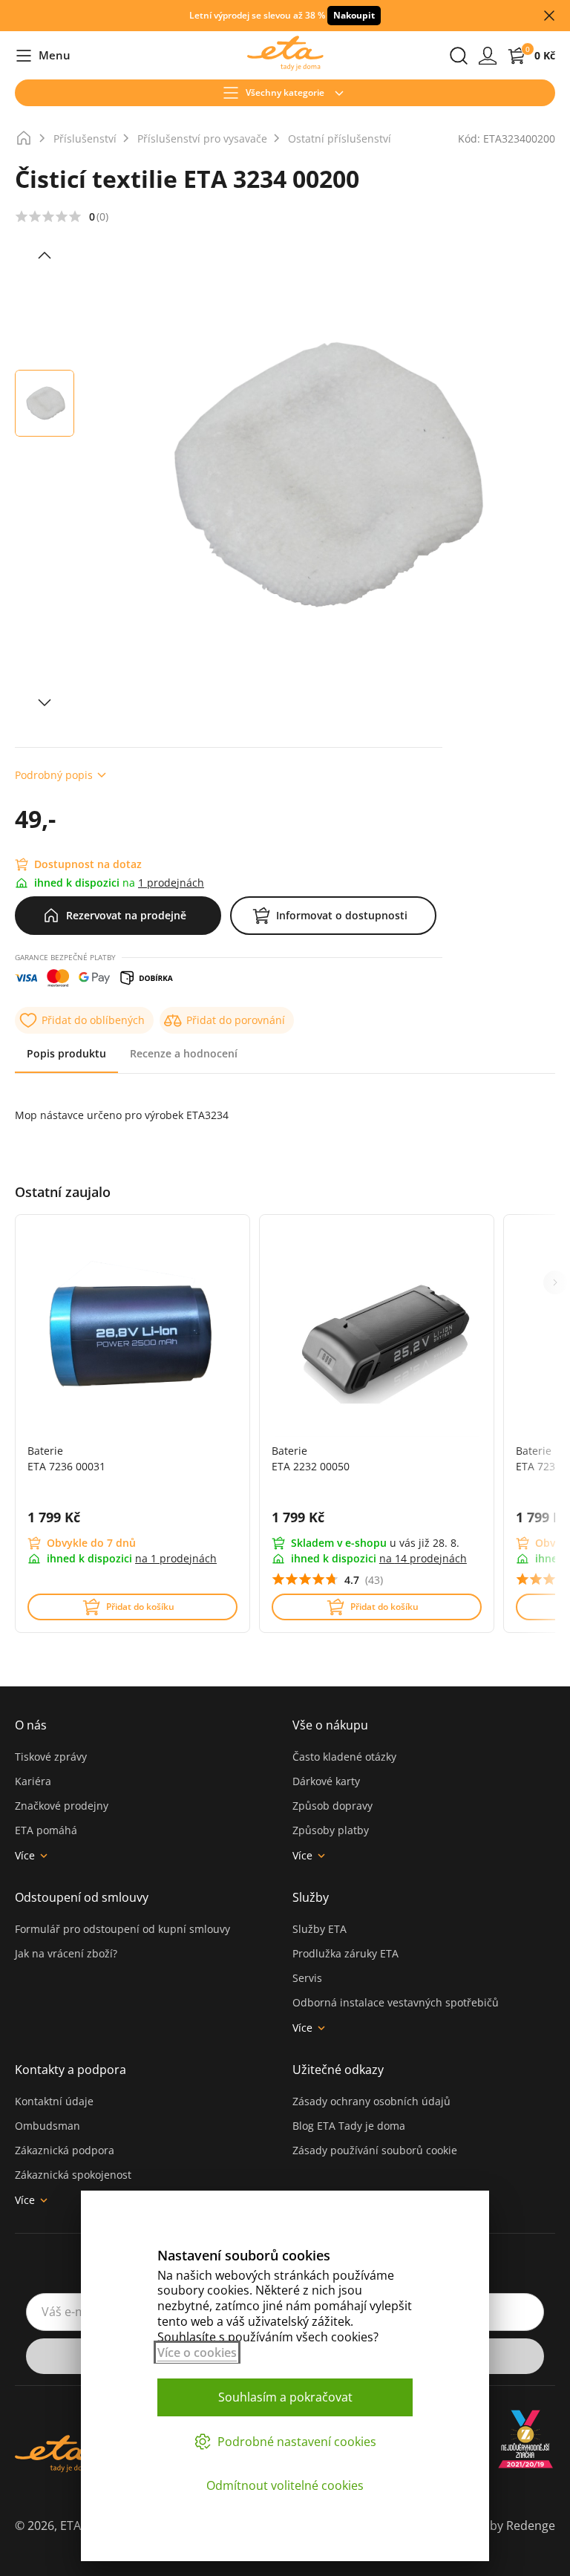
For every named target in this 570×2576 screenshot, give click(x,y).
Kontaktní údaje (54, 2101)
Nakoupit (354, 15)
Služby (311, 1897)
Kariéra (33, 1781)
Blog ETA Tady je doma (349, 2126)
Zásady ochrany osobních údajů (371, 2101)
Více (25, 1855)
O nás (31, 1725)
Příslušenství (85, 138)
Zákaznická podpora (65, 2150)
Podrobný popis (54, 775)
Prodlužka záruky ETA (345, 1953)
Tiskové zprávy (51, 1757)
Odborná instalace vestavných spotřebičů (396, 2002)
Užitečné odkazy (338, 2070)
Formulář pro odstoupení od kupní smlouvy (122, 1929)
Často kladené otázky (344, 1757)
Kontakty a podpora (71, 2070)
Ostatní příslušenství (340, 138)
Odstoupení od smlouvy (82, 1897)
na (176, 1558)
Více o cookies (197, 2352)
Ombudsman (47, 2126)
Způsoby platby (331, 1830)
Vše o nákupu (330, 1725)
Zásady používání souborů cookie (375, 2150)
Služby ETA (320, 1929)
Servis (307, 1978)
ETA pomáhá (46, 1830)
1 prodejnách (171, 883)
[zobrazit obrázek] (45, 255)
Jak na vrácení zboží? (66, 1953)
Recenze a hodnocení (184, 1053)
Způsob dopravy (332, 1806)
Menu (43, 56)
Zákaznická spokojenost (73, 2175)
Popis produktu (66, 1053)
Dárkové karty (326, 1781)
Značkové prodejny (62, 1806)
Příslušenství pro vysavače (202, 138)
